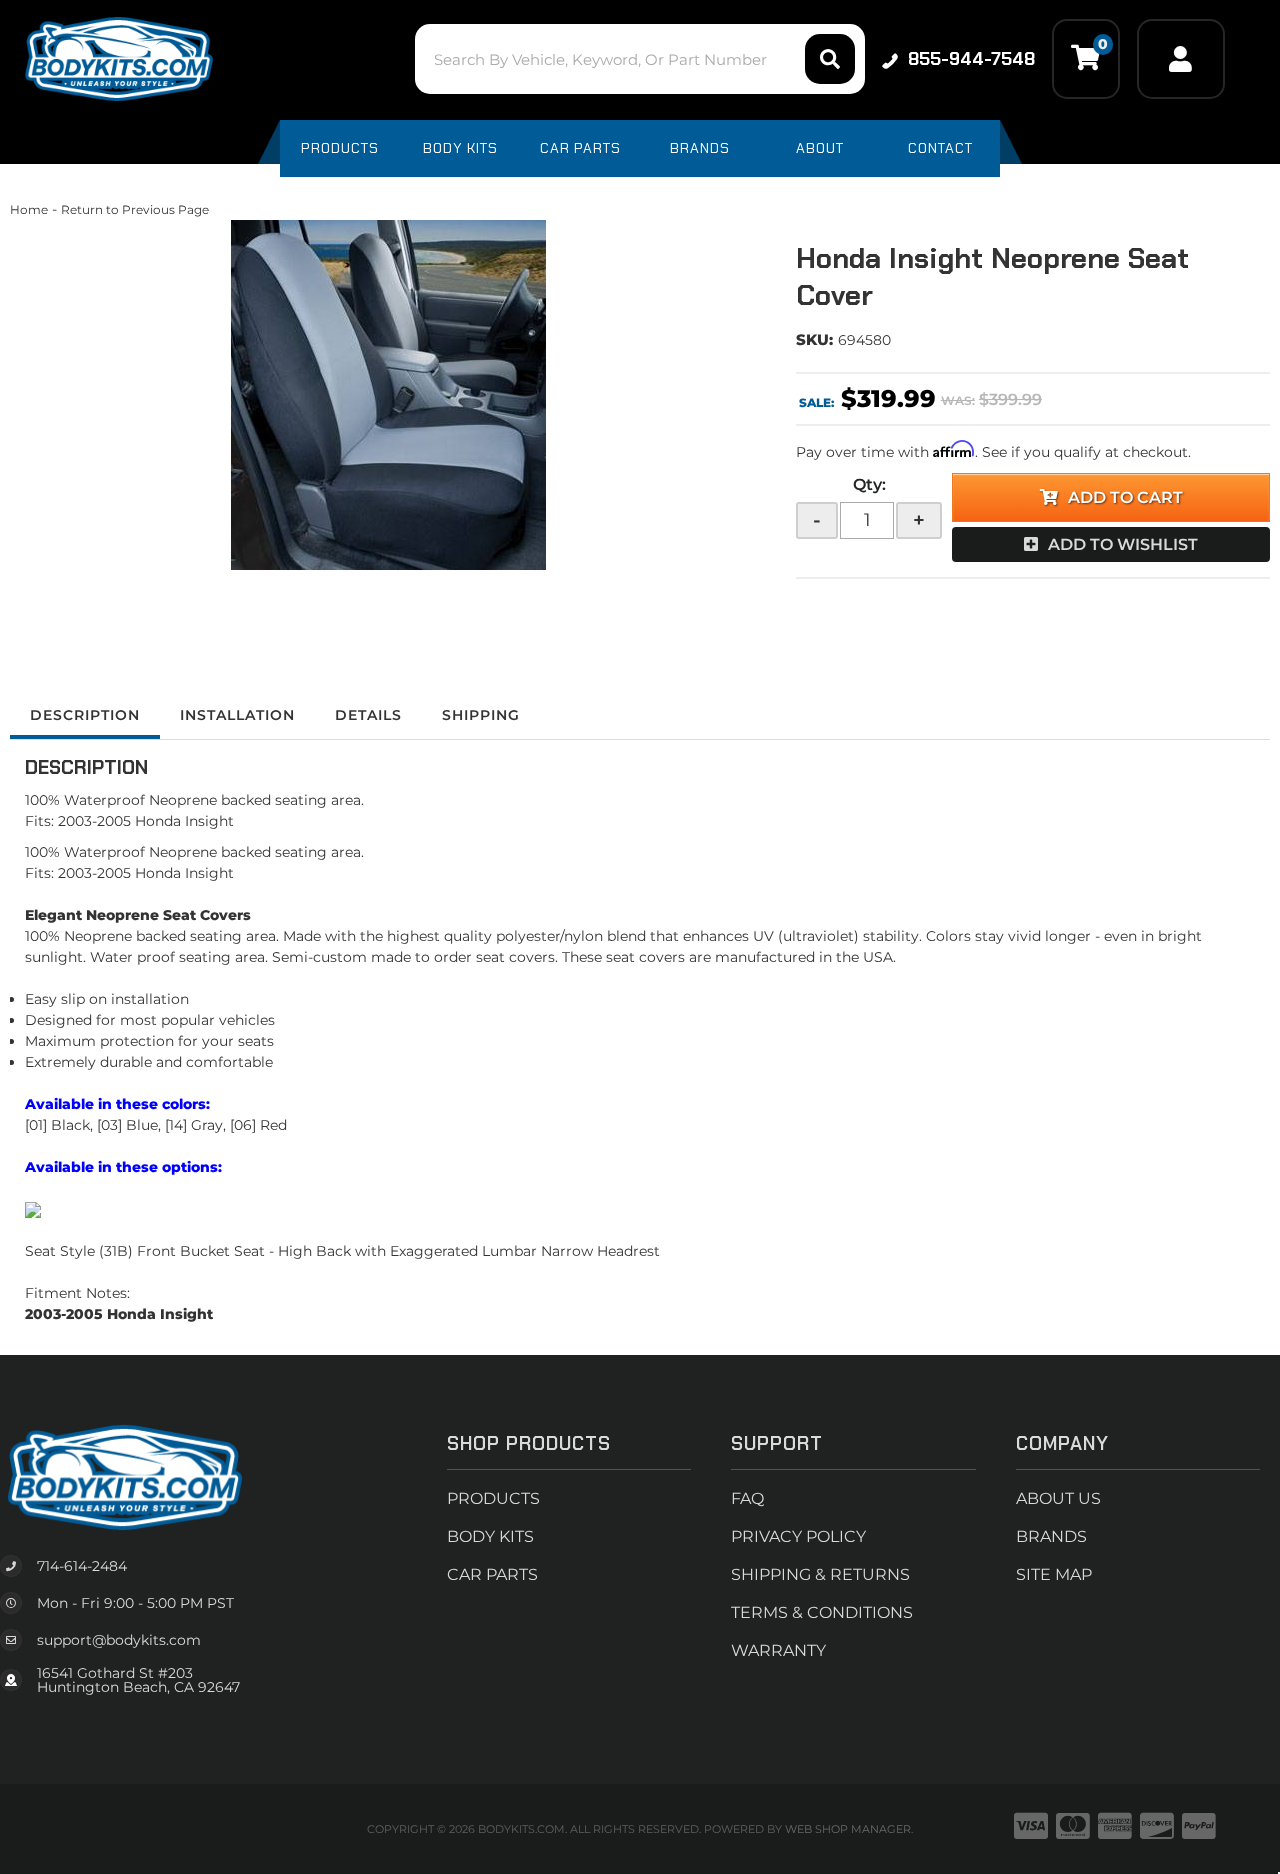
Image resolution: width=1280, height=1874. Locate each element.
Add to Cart (1125, 497)
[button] (639, 59)
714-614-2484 (82, 1566)
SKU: (814, 339)
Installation (237, 715)
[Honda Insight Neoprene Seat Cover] (388, 395)
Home (29, 209)
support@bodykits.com (119, 1640)
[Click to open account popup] (1181, 59)
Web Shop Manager (848, 1829)
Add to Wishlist (1123, 544)
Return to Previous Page (135, 209)
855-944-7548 (971, 59)
